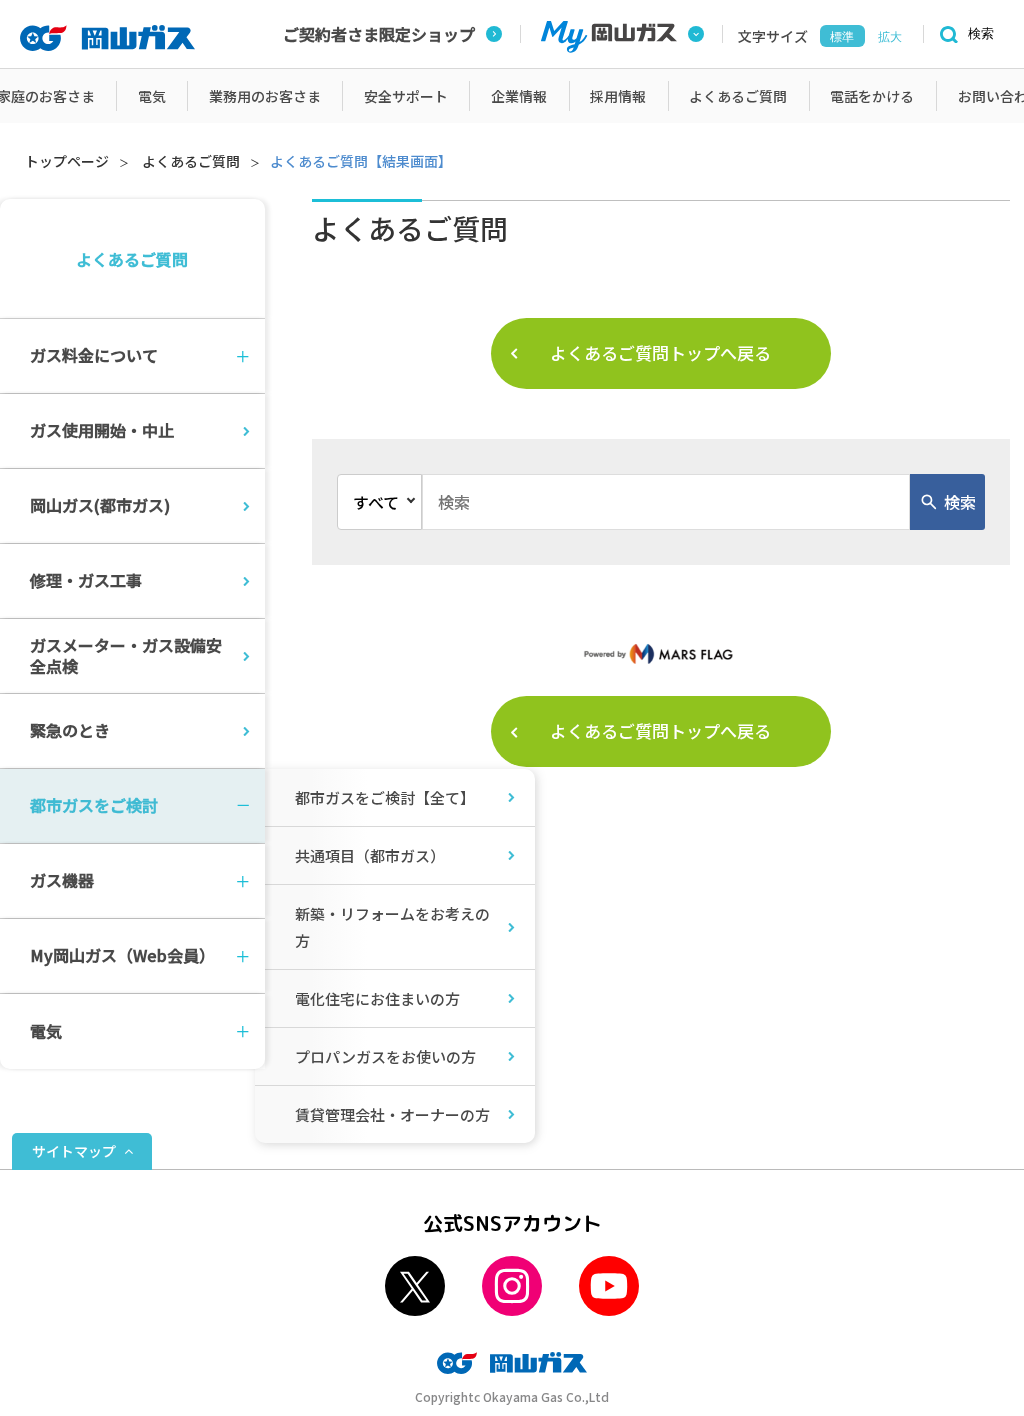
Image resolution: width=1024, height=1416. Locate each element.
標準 (842, 37)
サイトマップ (74, 1151)
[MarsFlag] (661, 653)
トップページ (67, 161)
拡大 (890, 37)
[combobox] (666, 502)
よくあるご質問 (191, 161)
